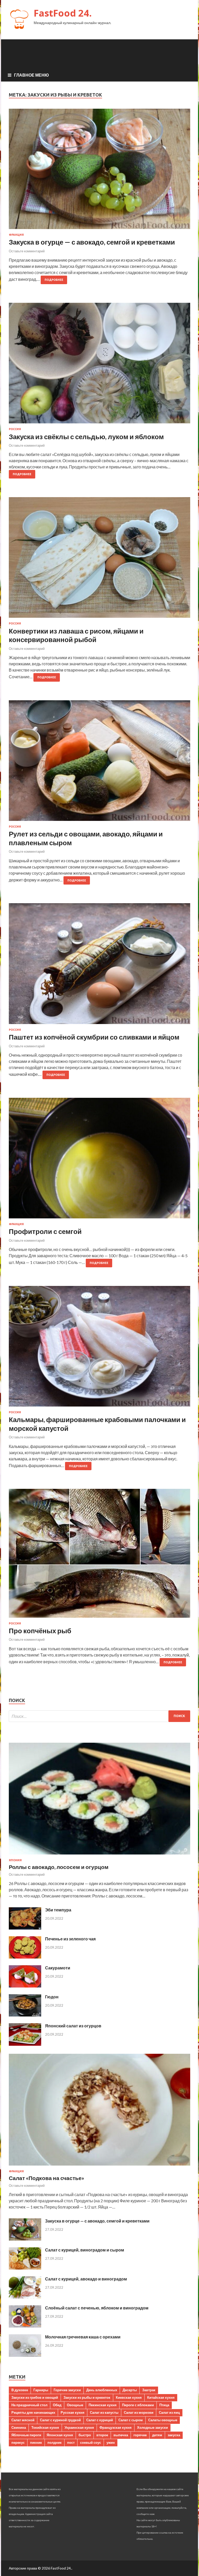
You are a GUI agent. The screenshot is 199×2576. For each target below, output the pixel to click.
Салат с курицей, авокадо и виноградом (86, 2279)
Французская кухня (116, 2427)
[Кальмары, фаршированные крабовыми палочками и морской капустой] (99, 1348)
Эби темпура (58, 1910)
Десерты (130, 2390)
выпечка (121, 2435)
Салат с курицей (100, 2420)
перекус (18, 2442)
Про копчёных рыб (40, 1631)
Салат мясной (23, 2420)
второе (102, 2435)
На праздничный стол (29, 2405)
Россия (15, 429)
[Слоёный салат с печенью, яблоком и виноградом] (25, 2326)
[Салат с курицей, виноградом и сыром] (25, 2268)
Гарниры (41, 2390)
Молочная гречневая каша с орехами (83, 2337)
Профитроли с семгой (45, 1231)
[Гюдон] (25, 2015)
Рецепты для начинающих (33, 2412)
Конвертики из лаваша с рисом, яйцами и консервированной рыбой (76, 635)
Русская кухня (73, 2412)
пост (71, 2442)
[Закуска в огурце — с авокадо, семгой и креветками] (99, 171)
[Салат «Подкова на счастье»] (99, 2166)
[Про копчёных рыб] (99, 1555)
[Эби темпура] (25, 1928)
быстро (85, 2435)
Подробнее (54, 280)
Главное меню (31, 75)
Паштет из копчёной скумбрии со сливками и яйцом (94, 1037)
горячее (140, 2435)
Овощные (75, 2405)
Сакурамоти (58, 1968)
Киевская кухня (129, 2397)
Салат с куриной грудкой (60, 2420)
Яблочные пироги (26, 2435)
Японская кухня (60, 2435)
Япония (15, 1860)
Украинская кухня (79, 2427)
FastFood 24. (63, 13)
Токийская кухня (45, 2427)
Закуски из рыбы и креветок (87, 2397)
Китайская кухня (161, 2397)
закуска (174, 2435)
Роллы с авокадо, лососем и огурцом (59, 1867)
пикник (36, 2442)
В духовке (20, 2390)
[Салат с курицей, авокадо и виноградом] (25, 2297)
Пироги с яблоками (138, 2405)
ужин (111, 2442)
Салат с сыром (131, 2420)
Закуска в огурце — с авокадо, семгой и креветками (92, 242)
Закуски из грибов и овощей (35, 2397)
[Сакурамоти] (25, 1986)
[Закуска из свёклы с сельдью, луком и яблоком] (99, 365)
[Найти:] (99, 1716)
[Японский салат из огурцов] (25, 2044)
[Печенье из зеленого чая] (25, 1957)
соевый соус (91, 2442)
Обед (57, 2405)
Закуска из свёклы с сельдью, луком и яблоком (86, 437)
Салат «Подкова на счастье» (47, 2178)
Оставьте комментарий (27, 251)
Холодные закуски (152, 2427)
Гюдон (52, 1997)
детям (157, 2435)
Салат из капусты (104, 2412)
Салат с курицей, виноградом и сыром (85, 2250)
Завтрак (149, 2390)
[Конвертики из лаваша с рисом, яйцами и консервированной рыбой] (99, 560)
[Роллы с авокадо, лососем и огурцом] (99, 1855)
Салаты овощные (163, 2420)
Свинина (19, 2427)
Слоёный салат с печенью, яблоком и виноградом (97, 2308)
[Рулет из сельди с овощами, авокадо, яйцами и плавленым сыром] (99, 763)
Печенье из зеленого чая (70, 1939)
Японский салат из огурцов (73, 2026)
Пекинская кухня (103, 2405)
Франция (16, 235)
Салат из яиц (169, 2412)
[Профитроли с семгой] (99, 1160)
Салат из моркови (139, 2412)
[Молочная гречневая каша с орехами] (25, 2355)
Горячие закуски (67, 2390)
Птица (164, 2405)
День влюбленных (102, 2390)
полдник (55, 2442)
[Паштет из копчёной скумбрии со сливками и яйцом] (99, 966)
